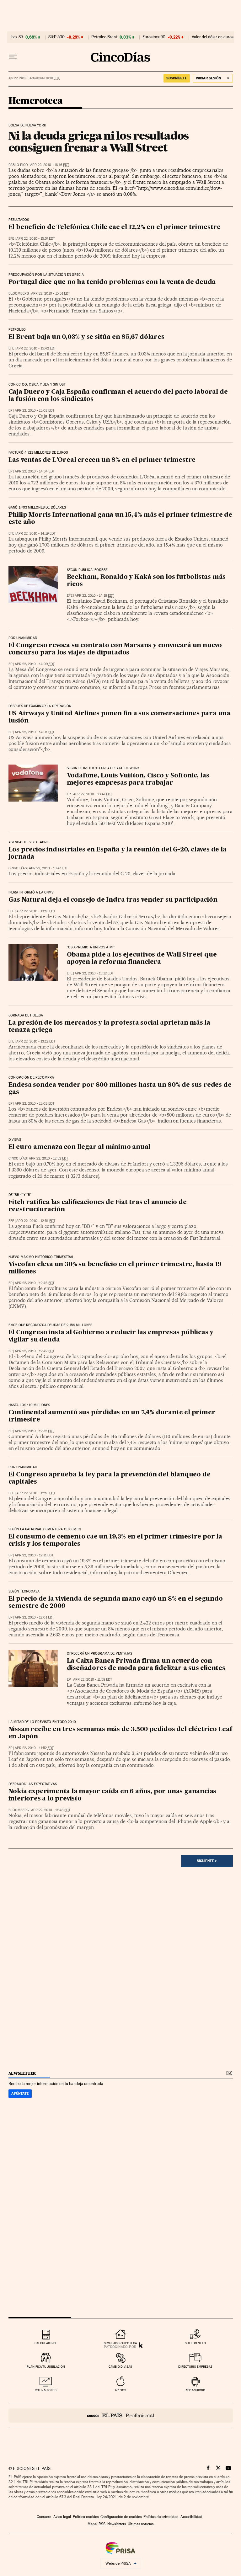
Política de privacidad (161, 2517)
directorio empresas (195, 2367)
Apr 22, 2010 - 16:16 (50, 165)
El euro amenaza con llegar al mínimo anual (80, 1147)
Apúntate (20, 2093)
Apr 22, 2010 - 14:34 (35, 471)
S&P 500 (56, 37)
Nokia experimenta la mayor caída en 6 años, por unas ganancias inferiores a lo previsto (112, 1795)
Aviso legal (62, 2517)
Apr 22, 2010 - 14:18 (94, 596)
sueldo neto (195, 2343)
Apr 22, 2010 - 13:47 (93, 794)
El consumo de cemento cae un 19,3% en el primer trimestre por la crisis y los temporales (115, 1541)
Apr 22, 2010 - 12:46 (35, 1283)
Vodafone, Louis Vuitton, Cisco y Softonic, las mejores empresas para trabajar (138, 779)
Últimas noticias (141, 2524)
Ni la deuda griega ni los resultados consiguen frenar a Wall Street (99, 141)
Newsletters (117, 2524)
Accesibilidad (191, 2517)
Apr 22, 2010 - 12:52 (48, 1158)
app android (195, 2390)
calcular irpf (46, 2343)
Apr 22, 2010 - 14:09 (35, 664)
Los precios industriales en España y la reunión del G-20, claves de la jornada (118, 853)
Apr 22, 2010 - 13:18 (36, 911)
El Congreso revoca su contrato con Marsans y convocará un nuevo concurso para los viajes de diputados (115, 649)
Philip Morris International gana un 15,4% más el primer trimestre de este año (120, 519)
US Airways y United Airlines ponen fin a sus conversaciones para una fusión (119, 717)
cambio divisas (120, 2367)
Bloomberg (19, 293)
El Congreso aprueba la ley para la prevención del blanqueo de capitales (110, 1478)
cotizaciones (46, 2390)
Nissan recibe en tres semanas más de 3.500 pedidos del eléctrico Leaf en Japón (120, 1733)
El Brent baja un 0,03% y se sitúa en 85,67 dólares (86, 337)
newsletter (22, 2073)
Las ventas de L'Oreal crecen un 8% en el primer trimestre (102, 460)
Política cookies (86, 2517)
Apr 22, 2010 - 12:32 (34, 1431)
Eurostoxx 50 (154, 37)
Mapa (92, 2524)
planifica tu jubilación (46, 2367)
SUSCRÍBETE (177, 78)
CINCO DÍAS (18, 868)
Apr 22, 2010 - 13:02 (35, 1104)
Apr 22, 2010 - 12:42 (35, 1351)
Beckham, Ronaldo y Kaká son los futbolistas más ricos (146, 581)
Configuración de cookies (121, 2517)
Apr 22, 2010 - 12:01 (34, 1617)
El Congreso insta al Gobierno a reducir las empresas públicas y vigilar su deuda (111, 1336)
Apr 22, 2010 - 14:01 (35, 732)
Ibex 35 (17, 37)
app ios (120, 2390)
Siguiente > (207, 1861)
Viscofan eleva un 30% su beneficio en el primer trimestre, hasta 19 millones (115, 1268)
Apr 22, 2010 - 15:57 (36, 239)
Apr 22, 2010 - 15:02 (35, 411)
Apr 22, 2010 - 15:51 (51, 293)
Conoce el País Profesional (121, 2416)
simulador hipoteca (120, 2343)
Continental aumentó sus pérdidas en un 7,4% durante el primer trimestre (112, 1416)
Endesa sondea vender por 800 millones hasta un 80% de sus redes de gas (120, 1089)
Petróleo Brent (104, 37)
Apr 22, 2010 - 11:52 (34, 1748)
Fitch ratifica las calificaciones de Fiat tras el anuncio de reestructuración (98, 1206)
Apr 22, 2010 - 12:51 (36, 1221)
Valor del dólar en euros (213, 37)
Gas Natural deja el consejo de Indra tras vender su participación (113, 900)
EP (11, 411)
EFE (11, 239)
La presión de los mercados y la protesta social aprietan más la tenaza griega (109, 1027)
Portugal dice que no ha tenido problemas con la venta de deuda (112, 282)
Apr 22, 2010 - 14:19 (36, 533)
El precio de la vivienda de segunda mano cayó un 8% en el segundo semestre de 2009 (116, 1603)
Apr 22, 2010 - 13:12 (94, 973)
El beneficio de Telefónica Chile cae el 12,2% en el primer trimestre (115, 227)
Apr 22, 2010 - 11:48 (51, 1810)
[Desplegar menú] (13, 57)
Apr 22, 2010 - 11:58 (93, 1680)
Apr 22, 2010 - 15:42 (36, 348)
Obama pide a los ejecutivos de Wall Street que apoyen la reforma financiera (142, 959)
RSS (102, 2524)
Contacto (44, 2517)
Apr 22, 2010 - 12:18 (36, 1493)
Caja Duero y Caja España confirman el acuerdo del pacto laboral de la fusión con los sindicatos (118, 396)
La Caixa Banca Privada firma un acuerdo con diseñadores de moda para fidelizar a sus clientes (146, 1665)
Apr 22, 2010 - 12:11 (34, 1555)
